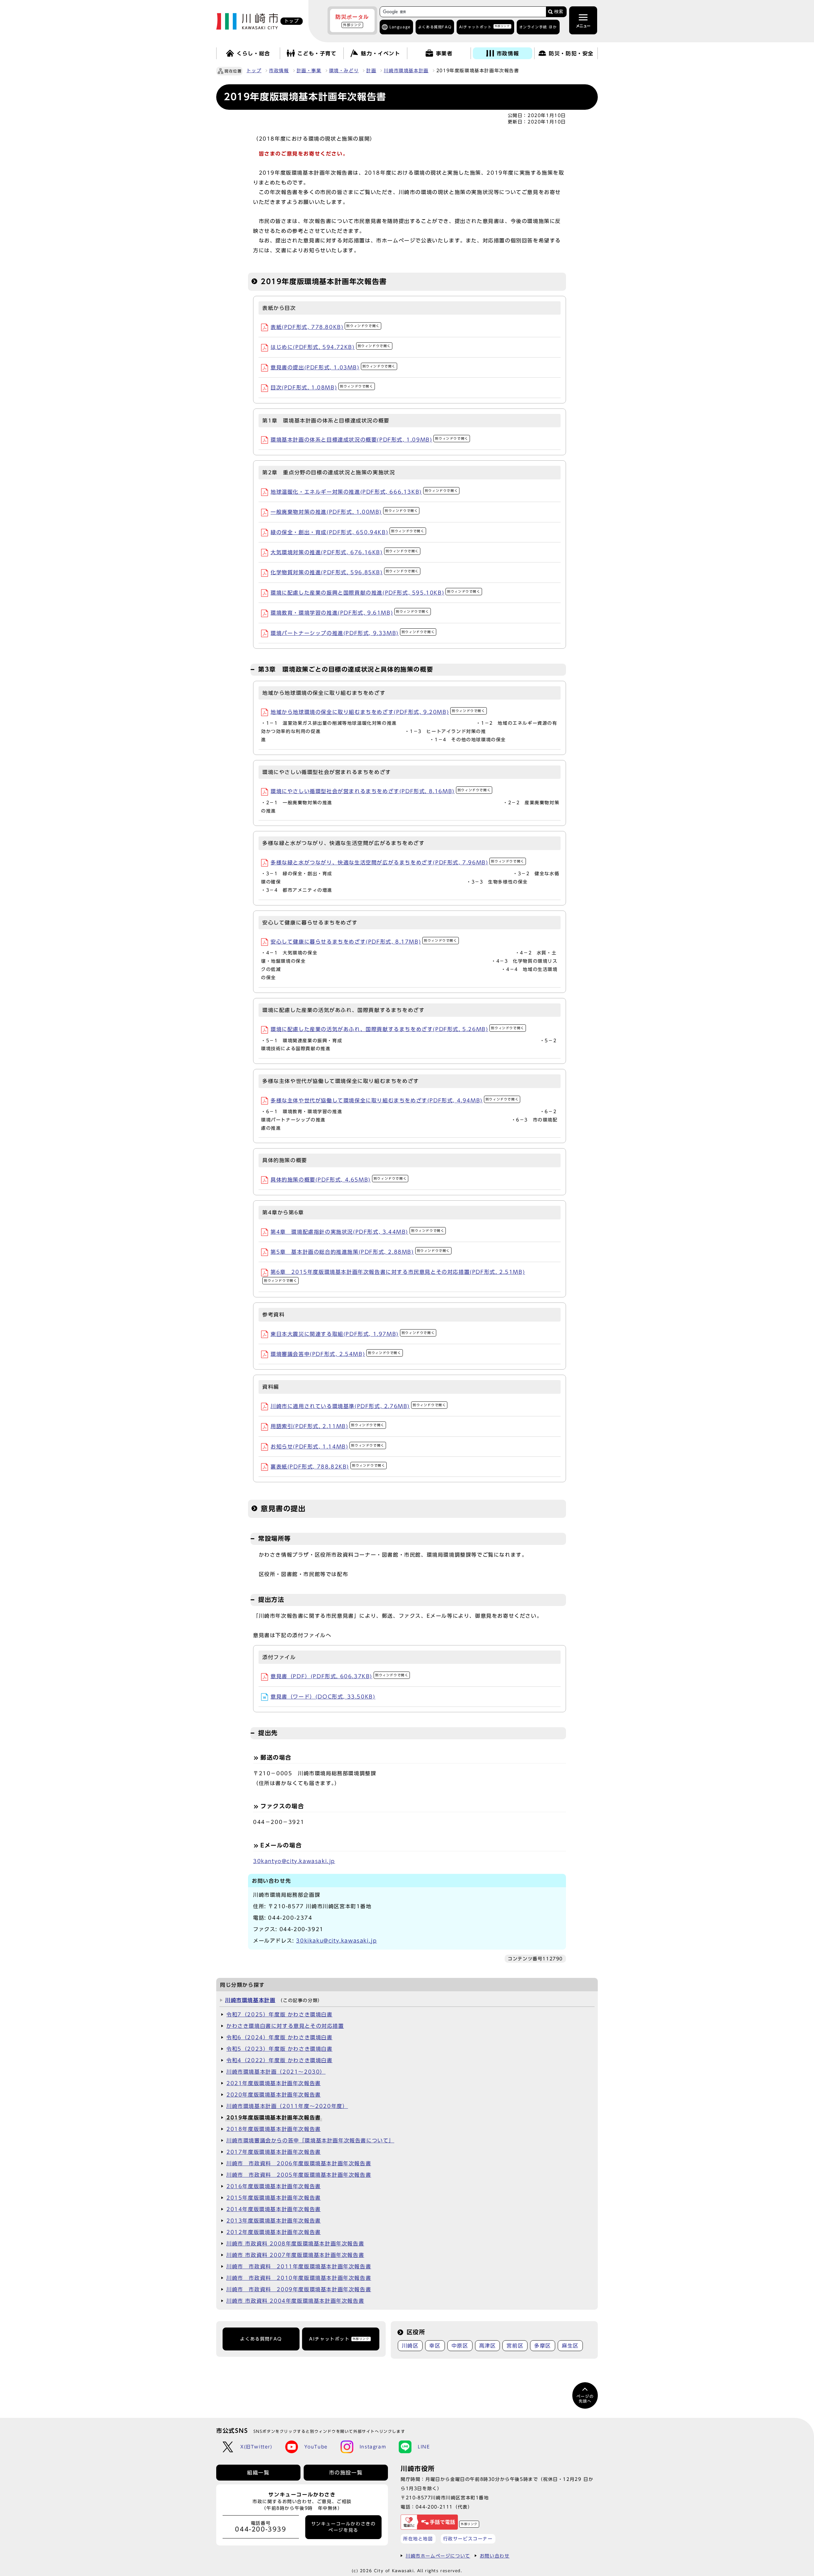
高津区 (488, 2346)
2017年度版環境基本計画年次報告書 (274, 2152)
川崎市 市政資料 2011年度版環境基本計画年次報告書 (299, 2266)
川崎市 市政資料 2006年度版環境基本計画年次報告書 (299, 2163)
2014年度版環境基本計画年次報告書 (274, 2209)
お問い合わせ (495, 2556)
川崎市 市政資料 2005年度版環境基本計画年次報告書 (299, 2175)
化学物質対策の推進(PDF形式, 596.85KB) (345, 572)
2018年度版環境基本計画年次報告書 (274, 2129)
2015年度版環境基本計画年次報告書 (274, 2198)
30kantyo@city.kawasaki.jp (294, 1861)
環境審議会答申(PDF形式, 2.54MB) (336, 1354)
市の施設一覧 (346, 2473)
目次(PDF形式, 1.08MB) (322, 387)
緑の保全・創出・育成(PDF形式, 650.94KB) (348, 532)
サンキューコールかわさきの (344, 2527)
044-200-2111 (434, 2507)
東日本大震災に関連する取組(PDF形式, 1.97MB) (353, 1334)
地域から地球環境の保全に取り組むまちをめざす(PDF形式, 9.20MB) (378, 712)
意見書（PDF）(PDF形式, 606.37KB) (339, 1676)
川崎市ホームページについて (438, 2556)
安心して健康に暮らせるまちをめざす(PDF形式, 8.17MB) (364, 942)
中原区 (460, 2346)
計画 (371, 71)
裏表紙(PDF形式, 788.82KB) (328, 1467)
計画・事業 (309, 71)
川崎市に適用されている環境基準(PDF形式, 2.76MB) (358, 1406)
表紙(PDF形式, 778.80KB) (325, 327)
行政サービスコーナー (468, 2539)
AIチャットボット (484, 27)
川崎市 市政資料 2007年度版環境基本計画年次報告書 (295, 2255)
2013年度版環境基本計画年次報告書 (274, 2221)
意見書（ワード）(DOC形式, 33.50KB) (323, 1697)
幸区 (435, 2346)
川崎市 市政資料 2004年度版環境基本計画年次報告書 (295, 2301)
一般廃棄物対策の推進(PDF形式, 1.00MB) (344, 512)
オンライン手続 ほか (538, 27)
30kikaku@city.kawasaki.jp (336, 1941)
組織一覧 (258, 2473)
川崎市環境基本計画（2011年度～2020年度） (287, 2106)
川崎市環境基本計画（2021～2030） (276, 2072)
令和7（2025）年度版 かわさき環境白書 (279, 2014)
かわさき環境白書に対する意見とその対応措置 (285, 2026)
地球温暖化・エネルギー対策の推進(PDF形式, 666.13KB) (364, 492)
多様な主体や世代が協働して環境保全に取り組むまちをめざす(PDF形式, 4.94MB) (395, 1100)
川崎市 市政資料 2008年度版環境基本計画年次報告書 (295, 2244)
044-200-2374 (290, 1918)
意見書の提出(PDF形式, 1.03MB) (333, 367)
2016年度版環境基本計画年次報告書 (274, 2186)
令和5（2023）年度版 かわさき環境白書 (279, 2049)
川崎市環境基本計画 (406, 71)
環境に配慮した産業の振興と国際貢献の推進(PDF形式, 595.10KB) (376, 593)
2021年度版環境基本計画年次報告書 (274, 2083)
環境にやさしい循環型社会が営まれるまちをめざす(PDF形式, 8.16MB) (381, 791)
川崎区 (410, 2346)
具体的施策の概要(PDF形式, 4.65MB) (339, 1180)
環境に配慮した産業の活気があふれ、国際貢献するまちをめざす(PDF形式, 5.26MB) (397, 1029)
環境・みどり (344, 71)
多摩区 (543, 2346)
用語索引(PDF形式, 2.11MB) (328, 1426)
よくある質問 (435, 27)
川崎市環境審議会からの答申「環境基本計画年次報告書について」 (310, 2140)
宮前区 (515, 2346)
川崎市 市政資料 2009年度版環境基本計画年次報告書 (299, 2289)
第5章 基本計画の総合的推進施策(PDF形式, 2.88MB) (360, 1252)
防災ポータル (352, 20)
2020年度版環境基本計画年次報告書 (274, 2095)
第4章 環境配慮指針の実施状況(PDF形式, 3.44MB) (357, 1232)
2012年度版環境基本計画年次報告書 (274, 2232)
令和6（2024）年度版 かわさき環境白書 (279, 2037)
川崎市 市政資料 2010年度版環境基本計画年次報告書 (299, 2278)
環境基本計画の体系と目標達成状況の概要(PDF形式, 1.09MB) (369, 440)
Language (400, 27)
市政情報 (279, 71)
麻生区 (570, 2346)
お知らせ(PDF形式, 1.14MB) (328, 1447)
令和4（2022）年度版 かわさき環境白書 (279, 2060)
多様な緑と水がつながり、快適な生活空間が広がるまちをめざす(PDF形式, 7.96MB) (397, 862)
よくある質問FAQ (261, 2339)
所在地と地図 (418, 2539)
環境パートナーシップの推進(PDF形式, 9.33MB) (353, 633)
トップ (254, 71)
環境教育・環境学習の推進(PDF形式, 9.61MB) (350, 613)
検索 (559, 12)
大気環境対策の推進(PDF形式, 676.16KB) (345, 552)
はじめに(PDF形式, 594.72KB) (331, 347)
